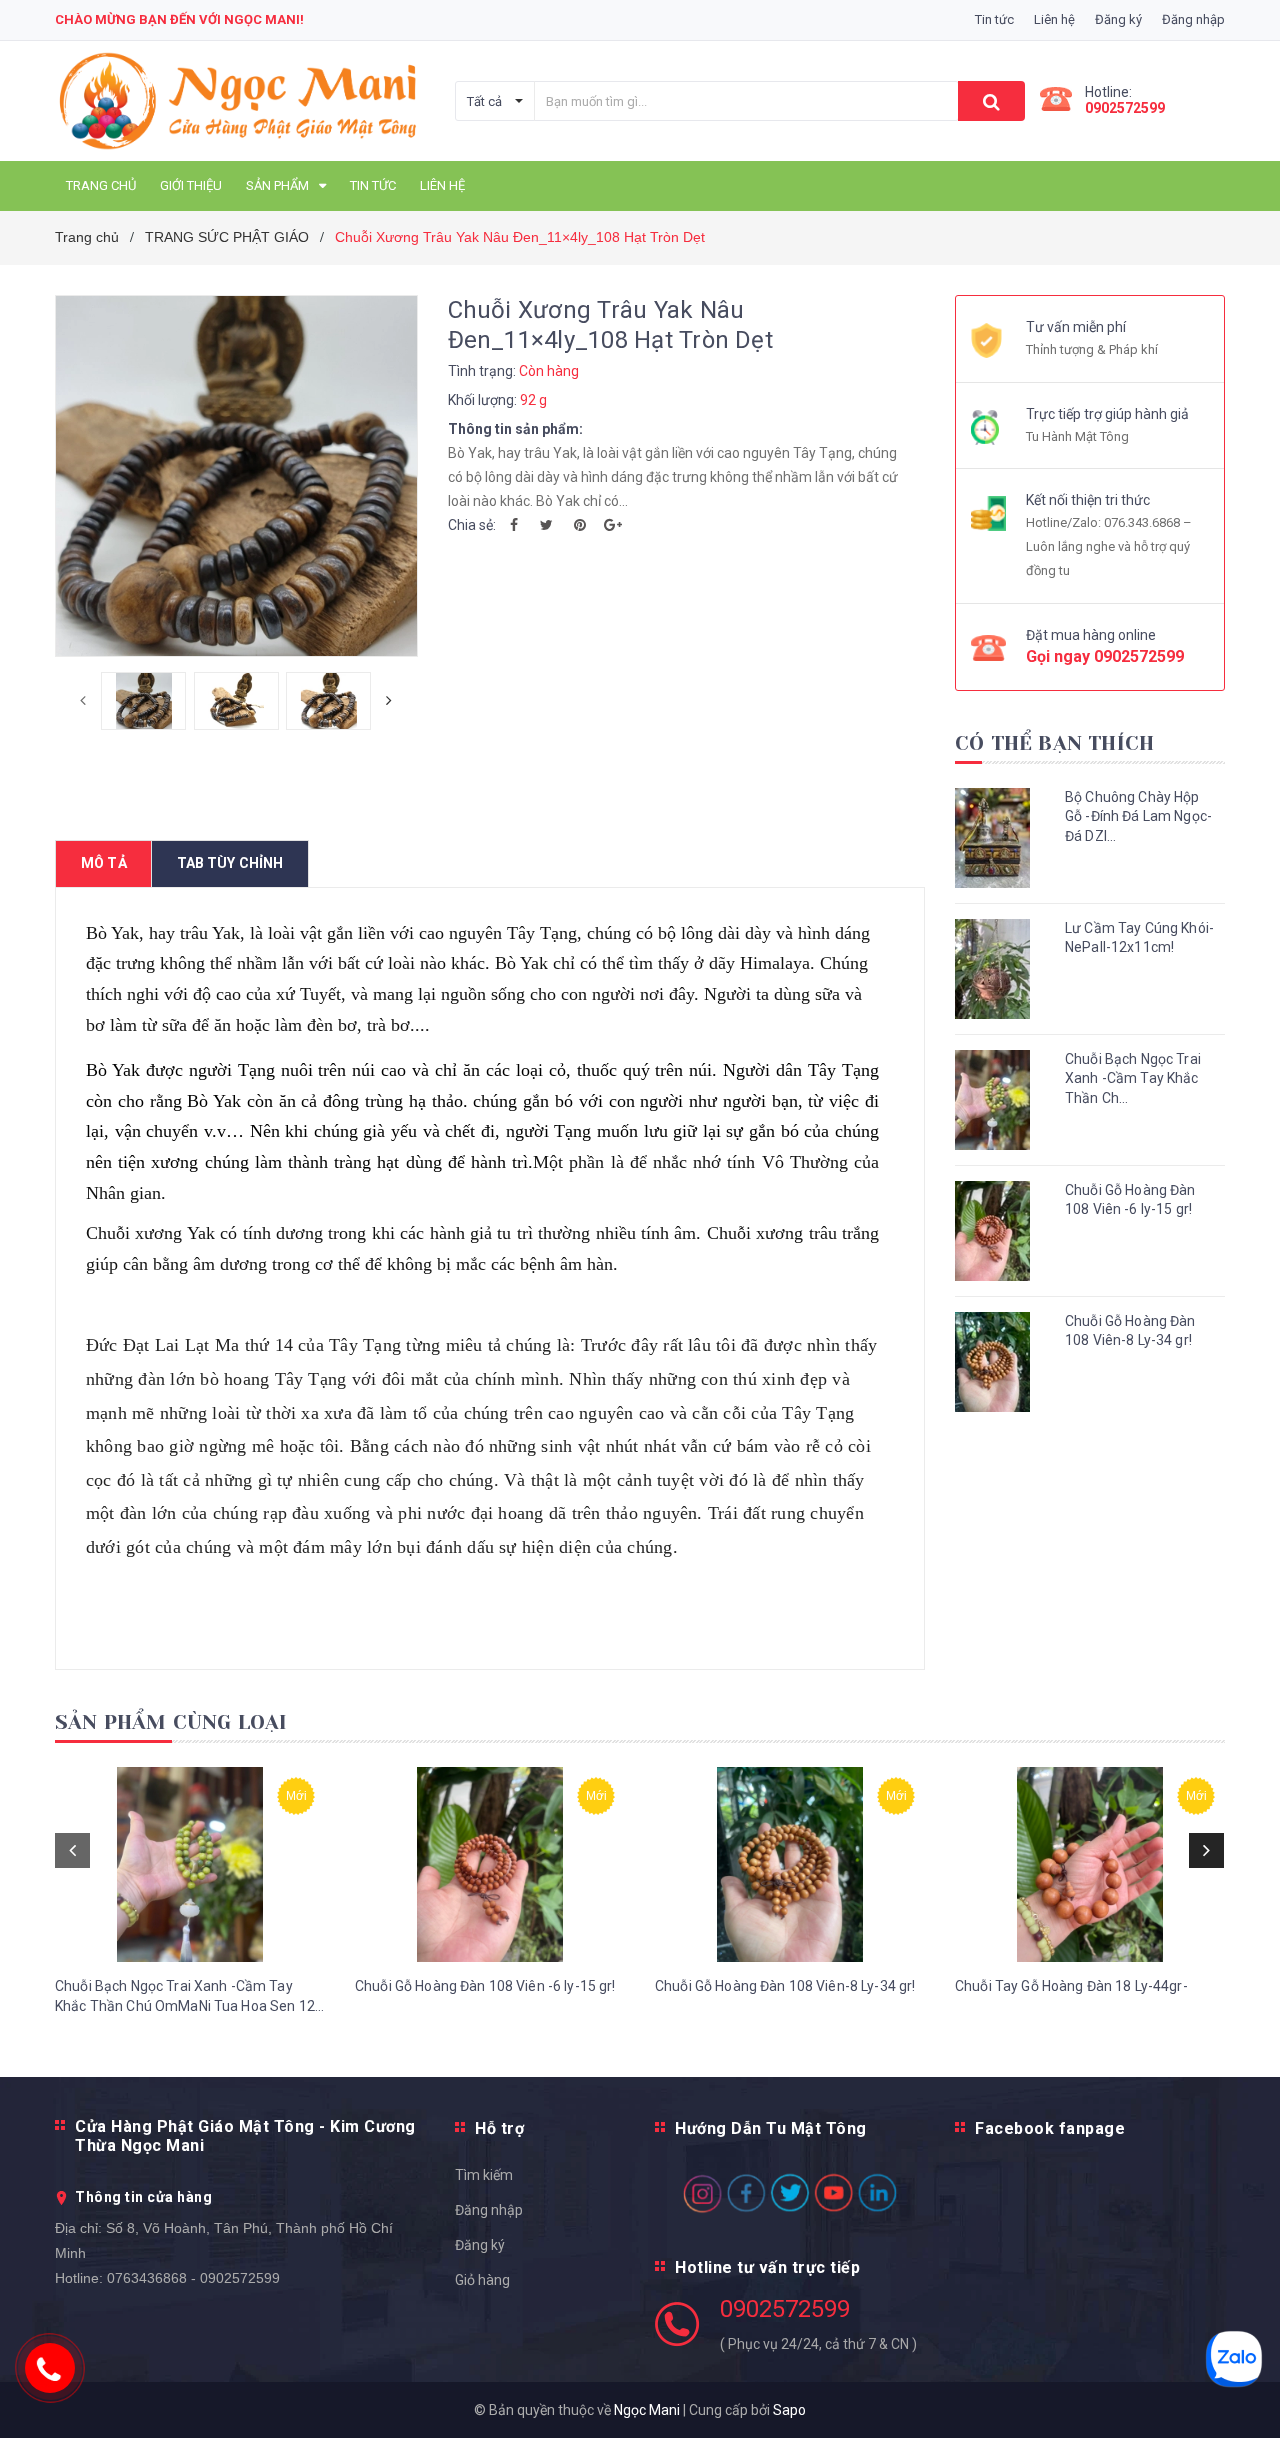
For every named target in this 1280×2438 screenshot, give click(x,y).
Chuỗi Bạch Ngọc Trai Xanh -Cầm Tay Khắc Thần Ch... (1133, 1078)
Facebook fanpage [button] (1050, 2128)
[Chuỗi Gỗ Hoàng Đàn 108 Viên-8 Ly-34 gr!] (790, 1864)
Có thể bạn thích (1054, 743)
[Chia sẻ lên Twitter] (547, 525)
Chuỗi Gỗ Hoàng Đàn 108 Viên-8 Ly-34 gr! (1130, 1331)
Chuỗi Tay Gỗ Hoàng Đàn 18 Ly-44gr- (1071, 1986)
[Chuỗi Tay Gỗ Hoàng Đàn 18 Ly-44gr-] (1090, 1864)
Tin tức (994, 19)
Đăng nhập (489, 2210)
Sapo (789, 2410)
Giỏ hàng (482, 2280)
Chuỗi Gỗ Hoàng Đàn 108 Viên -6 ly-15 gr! (1130, 1200)
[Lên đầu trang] (1245, 2388)
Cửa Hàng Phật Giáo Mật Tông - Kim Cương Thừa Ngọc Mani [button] (245, 2136)
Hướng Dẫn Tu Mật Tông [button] (771, 2128)
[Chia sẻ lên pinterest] (580, 525)
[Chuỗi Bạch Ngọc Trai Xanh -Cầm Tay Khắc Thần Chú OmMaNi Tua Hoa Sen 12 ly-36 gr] (190, 1864)
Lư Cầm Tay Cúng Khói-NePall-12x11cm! (1139, 938)
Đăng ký (480, 2245)
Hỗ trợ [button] (499, 2128)
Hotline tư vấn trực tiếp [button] (767, 2267)
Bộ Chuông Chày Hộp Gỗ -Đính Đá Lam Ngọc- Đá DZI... (1138, 816)
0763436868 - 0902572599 (193, 2278)
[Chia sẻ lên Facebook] (514, 525)
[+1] (613, 525)
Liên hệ (1054, 19)
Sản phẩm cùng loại (171, 1722)
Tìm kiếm (484, 2175)
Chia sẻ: (472, 525)
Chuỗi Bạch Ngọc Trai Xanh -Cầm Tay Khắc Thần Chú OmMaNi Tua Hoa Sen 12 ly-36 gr (185, 1997)
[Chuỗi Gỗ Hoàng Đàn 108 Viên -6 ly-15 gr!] (490, 1864)
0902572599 (1125, 108)
